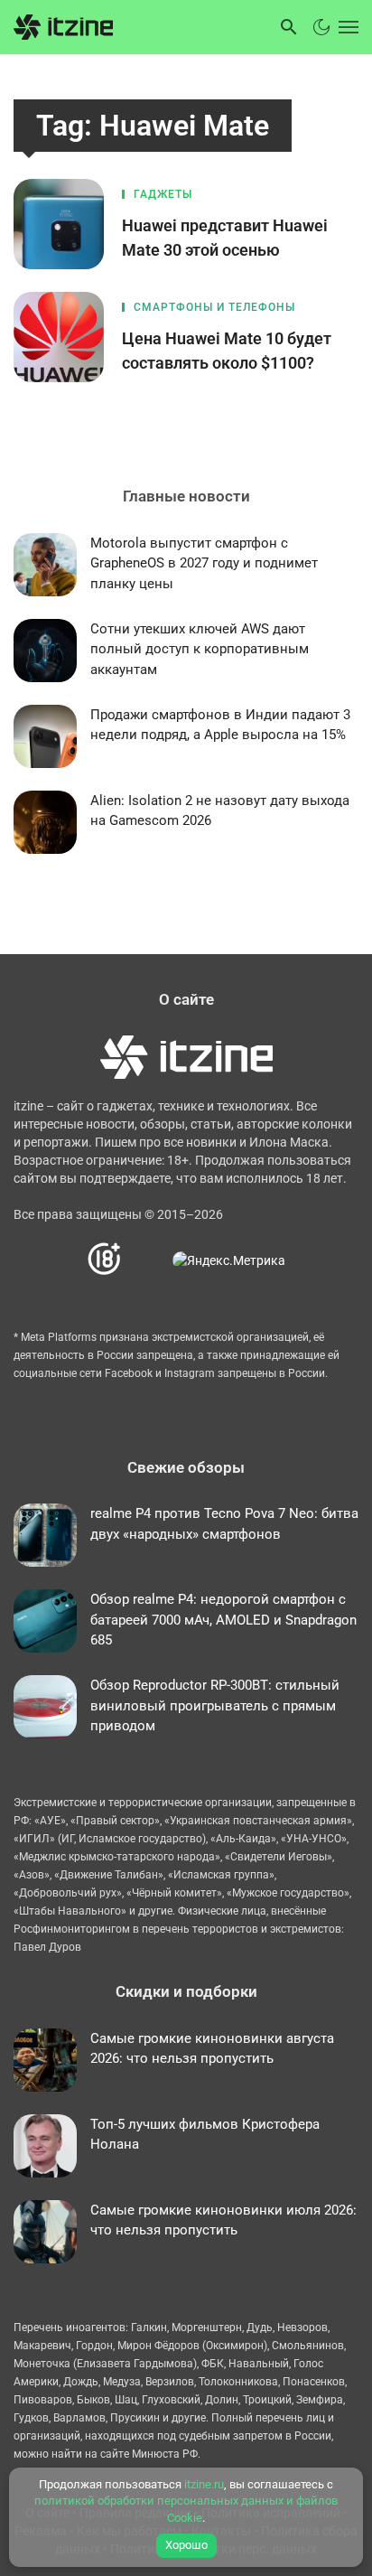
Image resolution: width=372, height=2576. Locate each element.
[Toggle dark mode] (321, 27)
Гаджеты (163, 194)
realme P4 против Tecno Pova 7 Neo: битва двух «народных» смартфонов (224, 1524)
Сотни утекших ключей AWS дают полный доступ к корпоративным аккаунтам (200, 649)
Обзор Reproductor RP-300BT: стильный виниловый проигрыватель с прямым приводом (215, 1705)
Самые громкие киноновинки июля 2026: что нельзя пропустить (223, 2220)
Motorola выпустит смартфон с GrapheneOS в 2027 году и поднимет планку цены (204, 563)
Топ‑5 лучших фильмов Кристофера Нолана (205, 2135)
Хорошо (186, 2545)
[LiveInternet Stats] (148, 1259)
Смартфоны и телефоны (214, 307)
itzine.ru (204, 2484)
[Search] (289, 27)
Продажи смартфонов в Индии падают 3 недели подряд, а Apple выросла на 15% (220, 725)
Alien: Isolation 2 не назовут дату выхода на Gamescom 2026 (220, 811)
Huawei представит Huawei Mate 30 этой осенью (225, 238)
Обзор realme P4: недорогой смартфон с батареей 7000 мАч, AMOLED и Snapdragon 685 (223, 1620)
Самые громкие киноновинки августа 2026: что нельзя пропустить (212, 2049)
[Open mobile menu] (347, 27)
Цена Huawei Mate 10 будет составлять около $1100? (227, 351)
